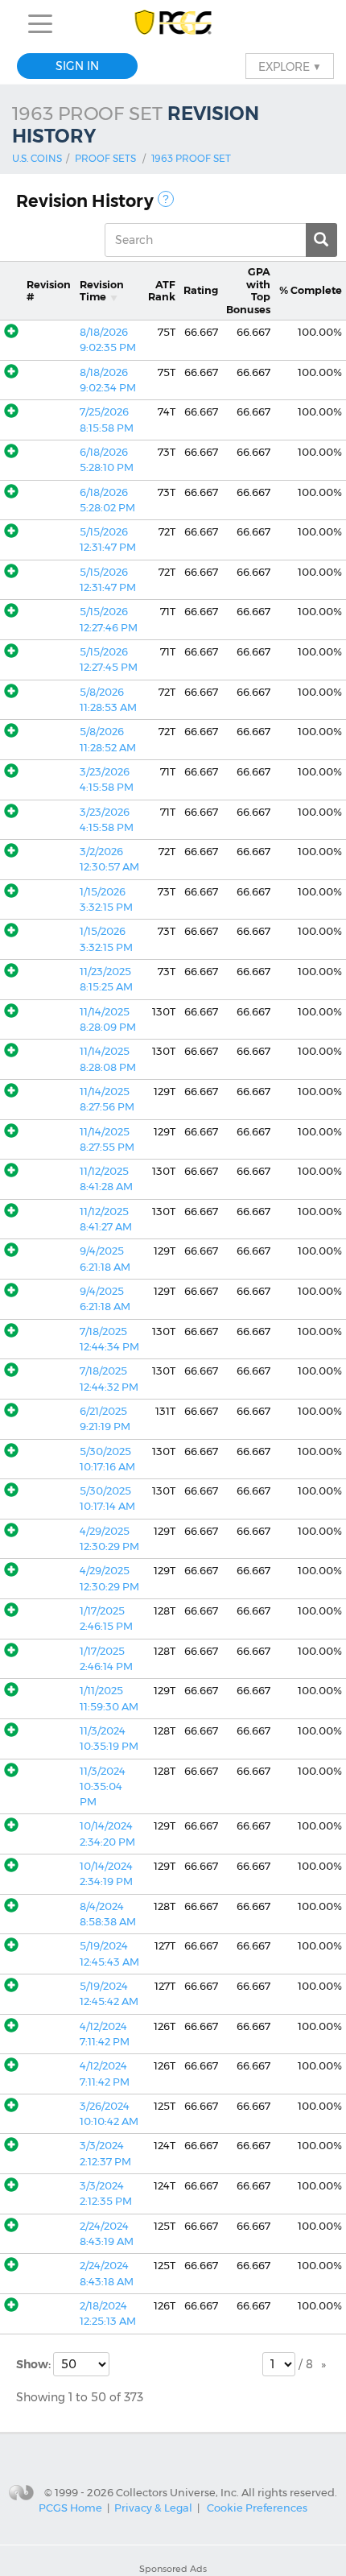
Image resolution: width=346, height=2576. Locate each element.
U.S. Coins (37, 158)
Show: (35, 2364)
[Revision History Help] (166, 199)
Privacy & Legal (153, 2508)
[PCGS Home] (173, 24)
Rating (201, 290)
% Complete (311, 290)
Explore (290, 66)
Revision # (49, 291)
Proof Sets (105, 158)
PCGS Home (70, 2508)
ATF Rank (162, 291)
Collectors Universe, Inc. (177, 2491)
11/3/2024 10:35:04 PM (103, 1787)
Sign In (77, 66)
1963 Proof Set (191, 158)
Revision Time (102, 291)
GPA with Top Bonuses (248, 290)
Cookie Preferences (257, 2508)
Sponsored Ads (173, 2569)
